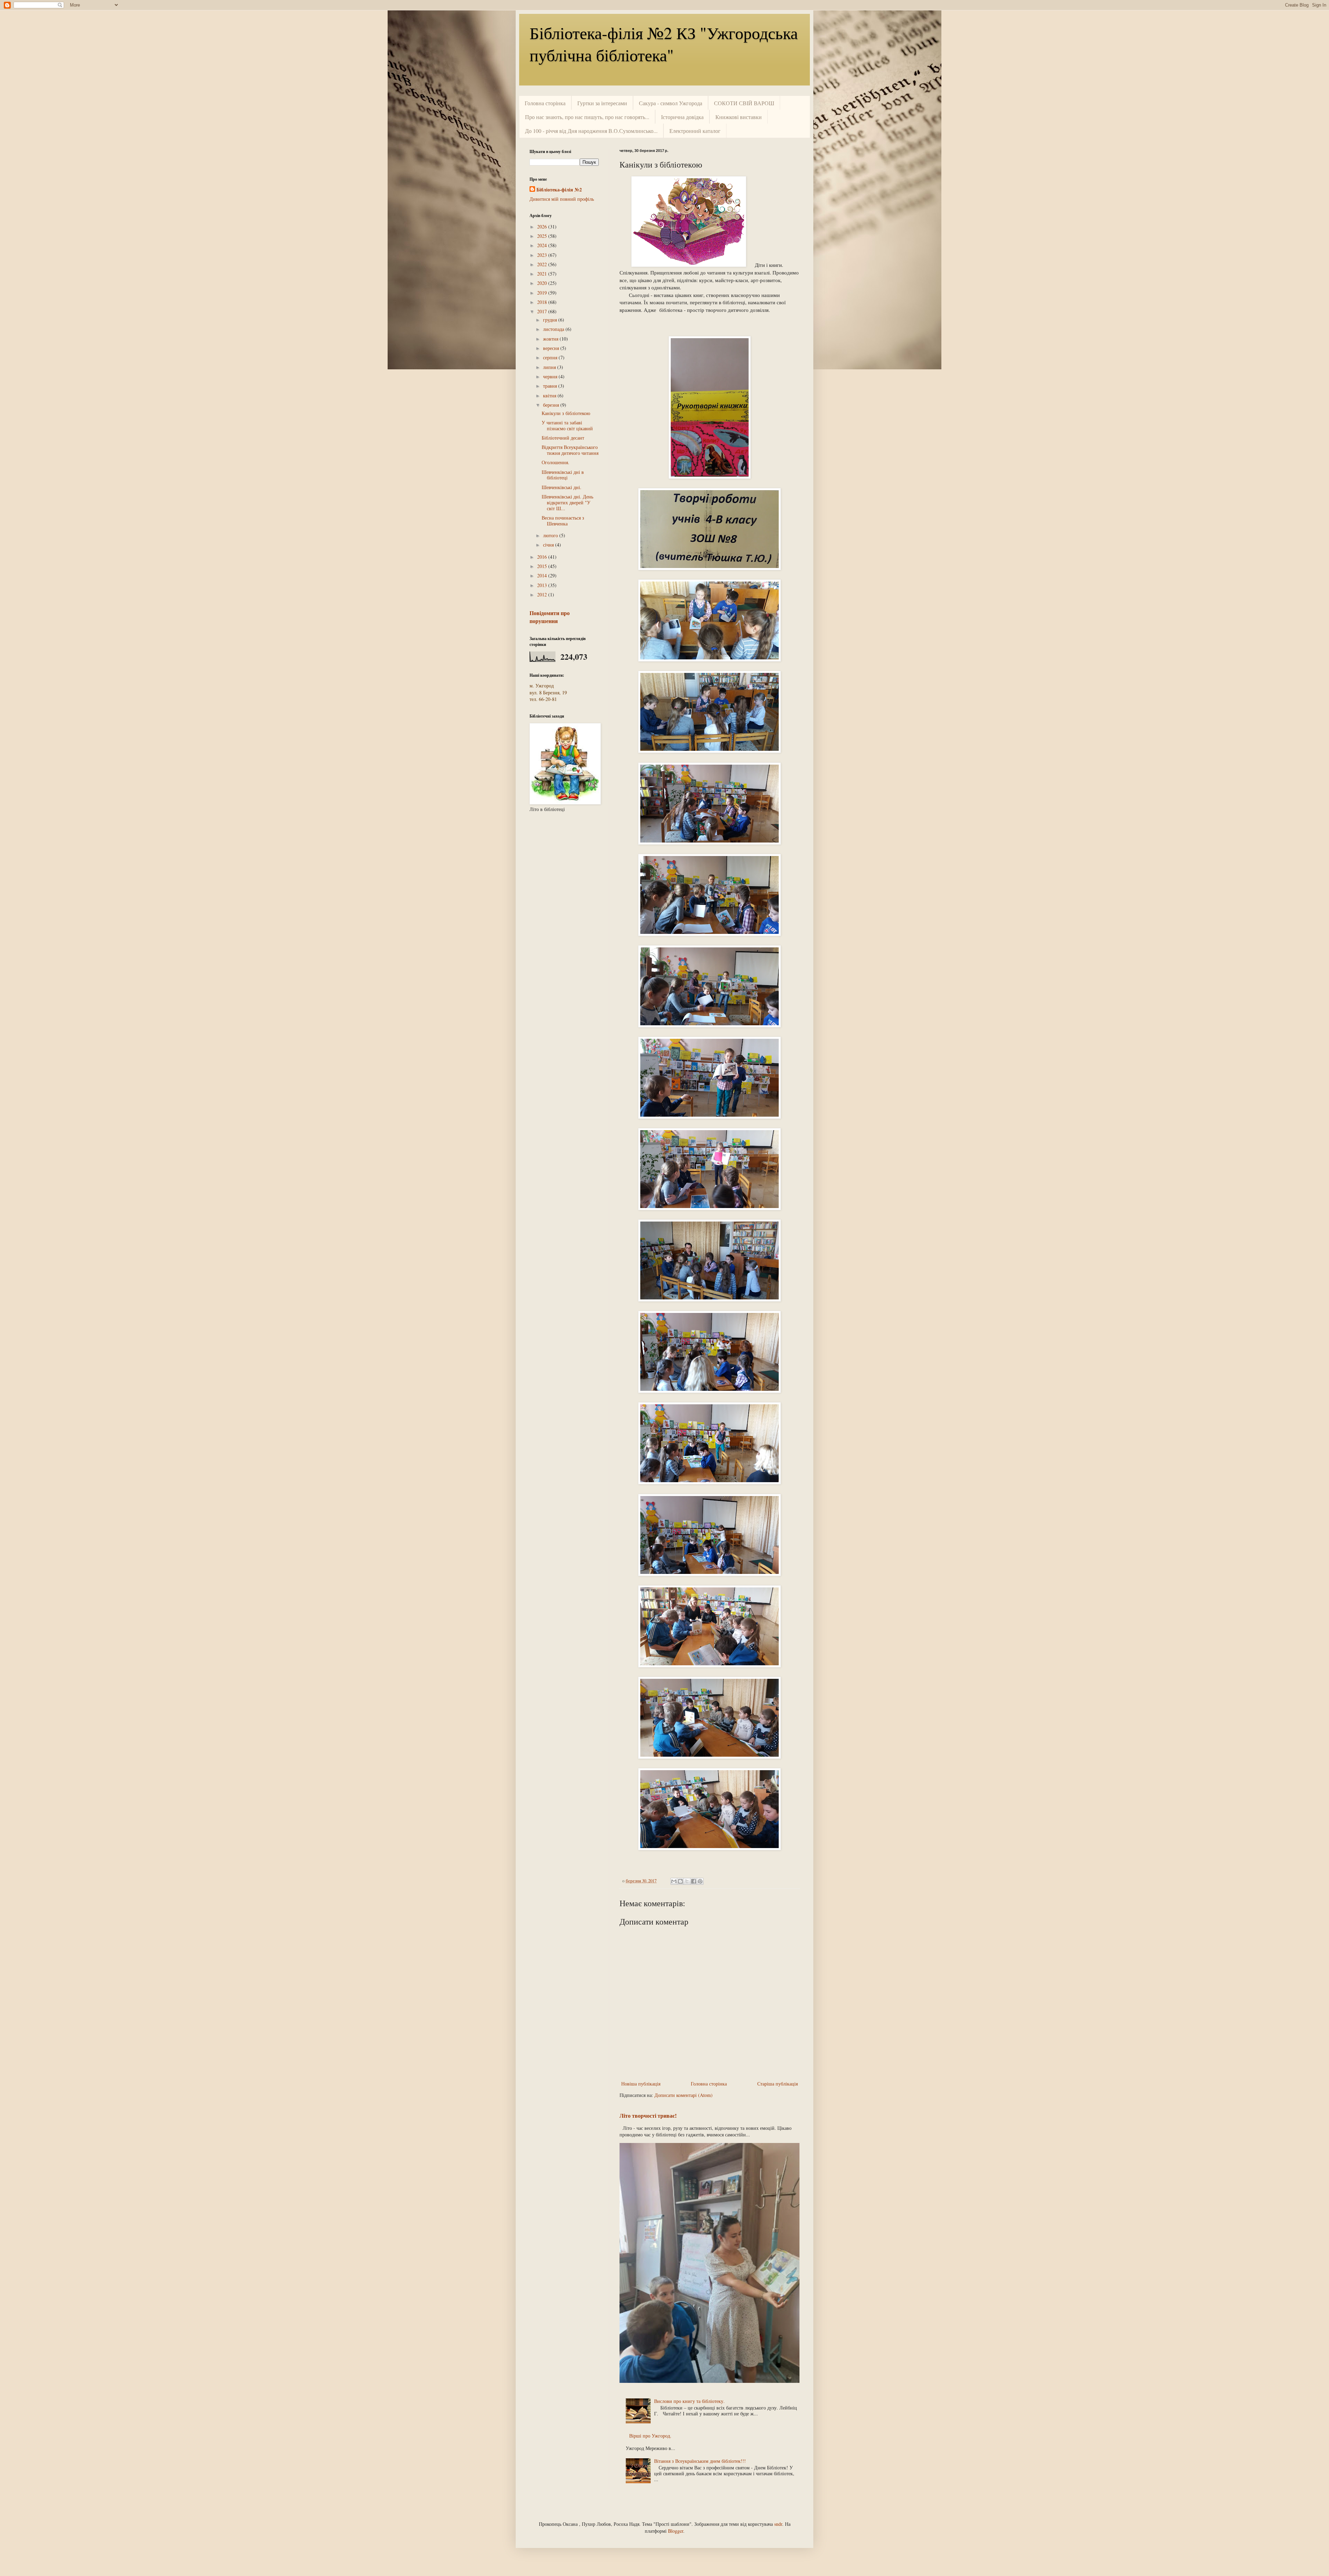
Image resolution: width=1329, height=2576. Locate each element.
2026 (543, 227)
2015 (543, 566)
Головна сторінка (545, 103)
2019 (543, 293)
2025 (543, 236)
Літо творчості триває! (648, 2116)
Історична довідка (682, 117)
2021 (543, 274)
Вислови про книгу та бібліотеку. (689, 2401)
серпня (551, 357)
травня (551, 386)
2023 (543, 255)
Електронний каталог (695, 131)
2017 (543, 311)
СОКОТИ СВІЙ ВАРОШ (744, 103)
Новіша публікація (641, 2084)
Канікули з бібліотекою (566, 413)
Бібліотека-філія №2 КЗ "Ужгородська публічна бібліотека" (664, 44)
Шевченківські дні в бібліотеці (563, 475)
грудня (551, 320)
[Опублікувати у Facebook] (694, 1881)
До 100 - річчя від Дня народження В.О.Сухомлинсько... (591, 131)
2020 (543, 283)
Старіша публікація (777, 2084)
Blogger (676, 2531)
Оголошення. (555, 462)
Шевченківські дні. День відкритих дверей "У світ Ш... (567, 502)
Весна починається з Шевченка (563, 521)
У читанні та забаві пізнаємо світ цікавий (567, 425)
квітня (550, 395)
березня (552, 405)
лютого (551, 535)
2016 (543, 557)
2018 (543, 302)
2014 (543, 575)
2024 (543, 245)
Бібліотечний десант (563, 438)
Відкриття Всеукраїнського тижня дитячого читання (570, 450)
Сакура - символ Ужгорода (671, 103)
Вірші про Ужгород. (650, 2436)
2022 (543, 264)
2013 (543, 585)
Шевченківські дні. (562, 487)
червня (551, 376)
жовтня (551, 339)
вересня (552, 348)
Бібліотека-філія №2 (559, 190)
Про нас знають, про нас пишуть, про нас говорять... (587, 117)
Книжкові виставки (739, 117)
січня (549, 545)
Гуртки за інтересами (602, 103)
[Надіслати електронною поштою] (674, 1881)
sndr (778, 2524)
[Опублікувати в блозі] (680, 1881)
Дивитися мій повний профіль (562, 199)
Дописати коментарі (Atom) (684, 2095)
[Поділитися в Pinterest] (700, 1881)
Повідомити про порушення (550, 617)
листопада (554, 329)
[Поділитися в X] (687, 1881)
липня (550, 367)
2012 (543, 595)
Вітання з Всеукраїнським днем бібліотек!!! (700, 2461)
